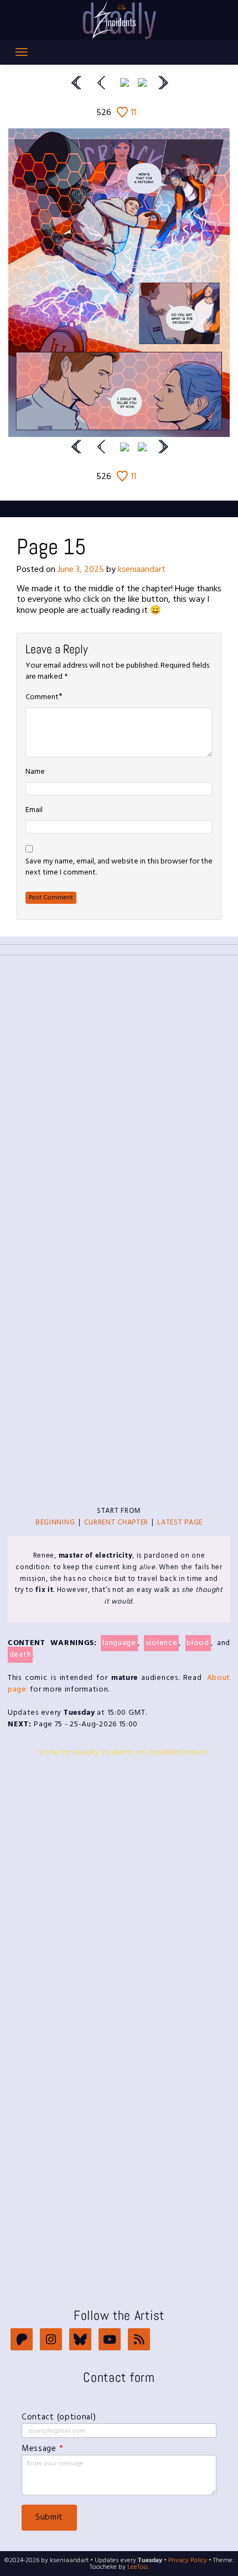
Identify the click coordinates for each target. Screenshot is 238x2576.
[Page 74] (163, 82)
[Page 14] (102, 82)
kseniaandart (142, 570)
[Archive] (125, 82)
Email (34, 810)
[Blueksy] (80, 2341)
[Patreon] (22, 2341)
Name (35, 772)
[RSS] (139, 2341)
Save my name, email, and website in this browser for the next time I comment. (119, 867)
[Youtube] (110, 2341)
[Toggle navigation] (22, 52)
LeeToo (138, 2567)
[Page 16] (142, 82)
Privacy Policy (188, 2561)
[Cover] (76, 82)
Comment (42, 698)
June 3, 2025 (81, 570)
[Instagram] (51, 2341)
